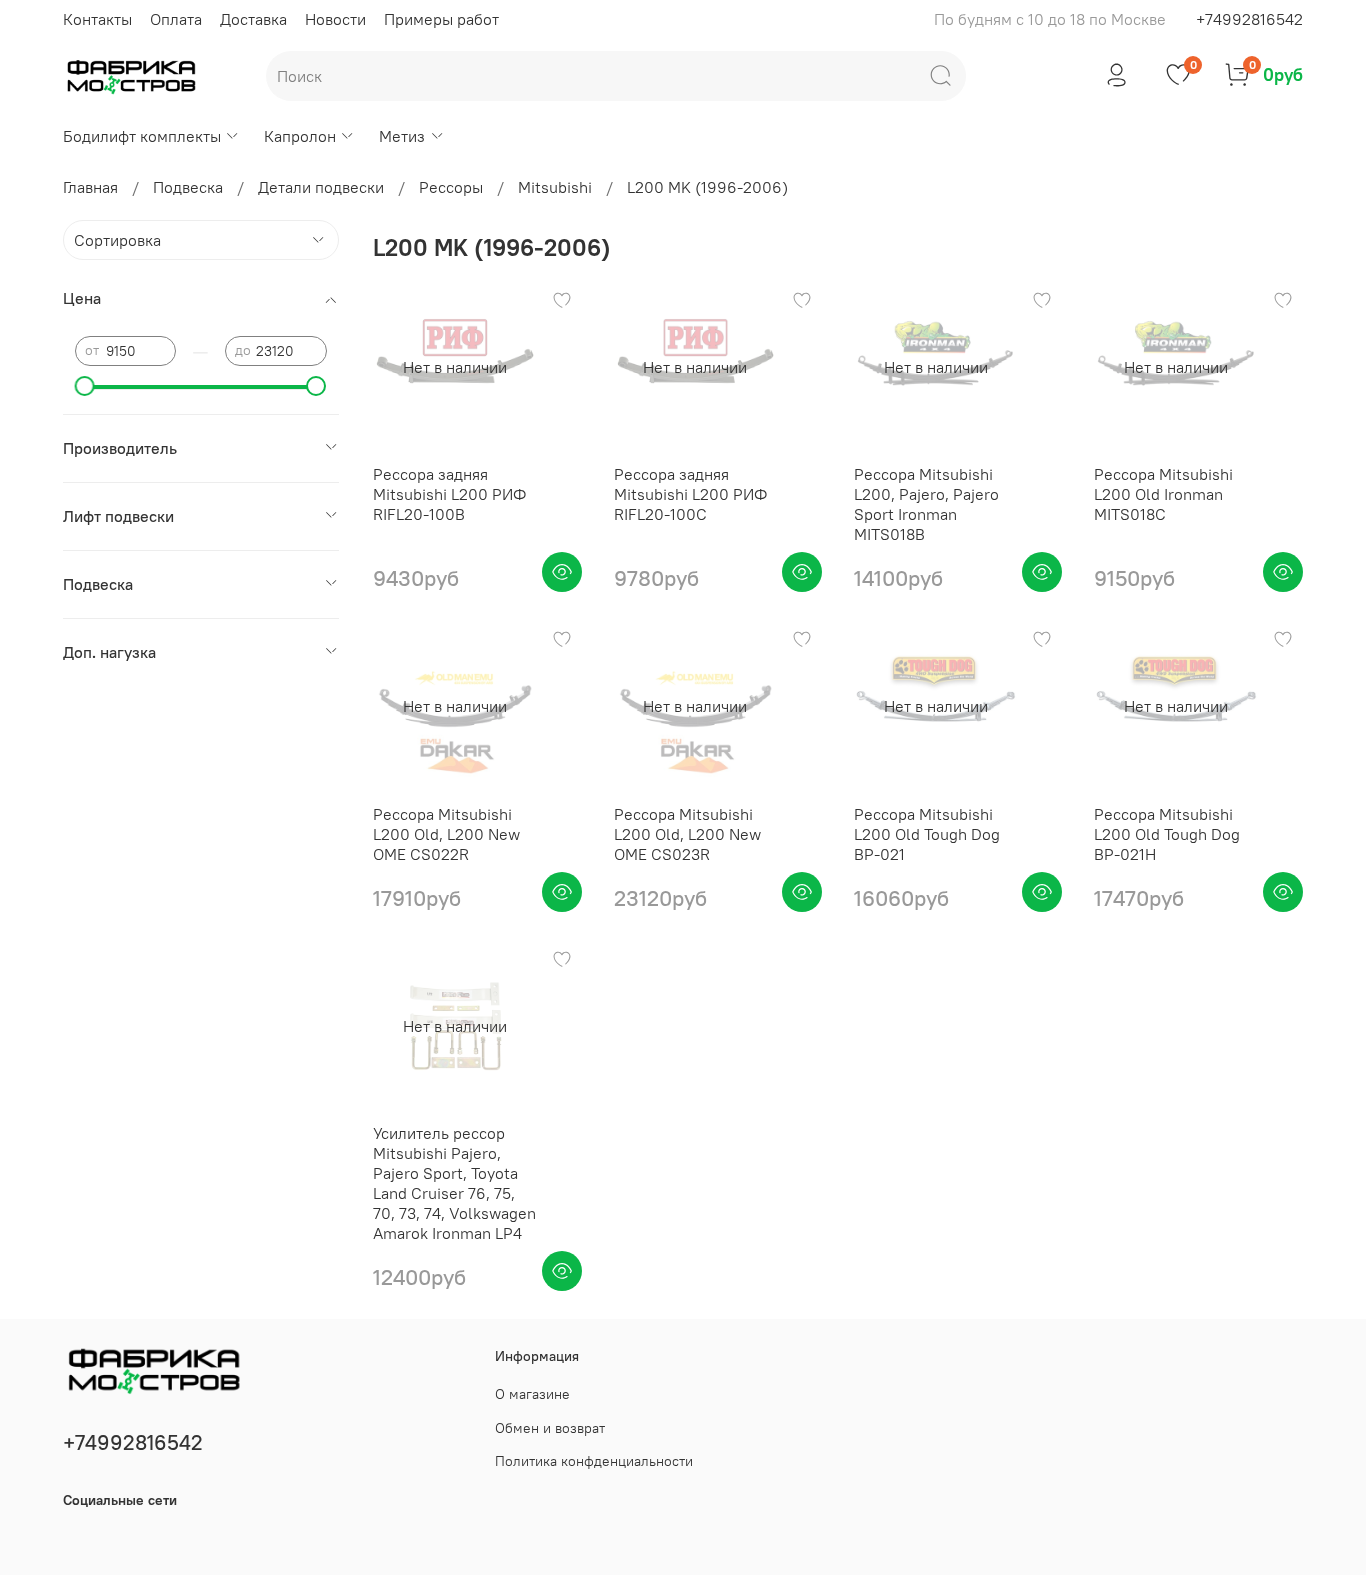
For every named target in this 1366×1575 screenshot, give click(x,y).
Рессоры (451, 187)
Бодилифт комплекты (142, 136)
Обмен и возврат (550, 1428)
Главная (90, 187)
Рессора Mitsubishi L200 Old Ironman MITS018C (1163, 494)
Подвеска (188, 187)
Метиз (402, 136)
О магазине (532, 1394)
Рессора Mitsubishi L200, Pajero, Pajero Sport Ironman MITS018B (926, 504)
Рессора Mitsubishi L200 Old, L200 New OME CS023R (687, 834)
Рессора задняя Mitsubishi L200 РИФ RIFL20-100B (449, 494)
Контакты (97, 19)
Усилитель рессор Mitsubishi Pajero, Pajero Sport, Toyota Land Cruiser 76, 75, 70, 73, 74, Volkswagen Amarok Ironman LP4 (454, 1183)
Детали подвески (321, 187)
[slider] (85, 386)
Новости (335, 19)
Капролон (300, 136)
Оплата (176, 19)
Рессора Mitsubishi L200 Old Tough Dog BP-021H (1167, 834)
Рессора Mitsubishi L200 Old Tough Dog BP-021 (927, 834)
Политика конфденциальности (594, 1461)
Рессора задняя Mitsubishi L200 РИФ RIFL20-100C (690, 494)
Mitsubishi (555, 187)
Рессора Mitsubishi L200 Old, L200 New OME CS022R (446, 834)
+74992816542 (1249, 19)
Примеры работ (441, 19)
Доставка (253, 19)
